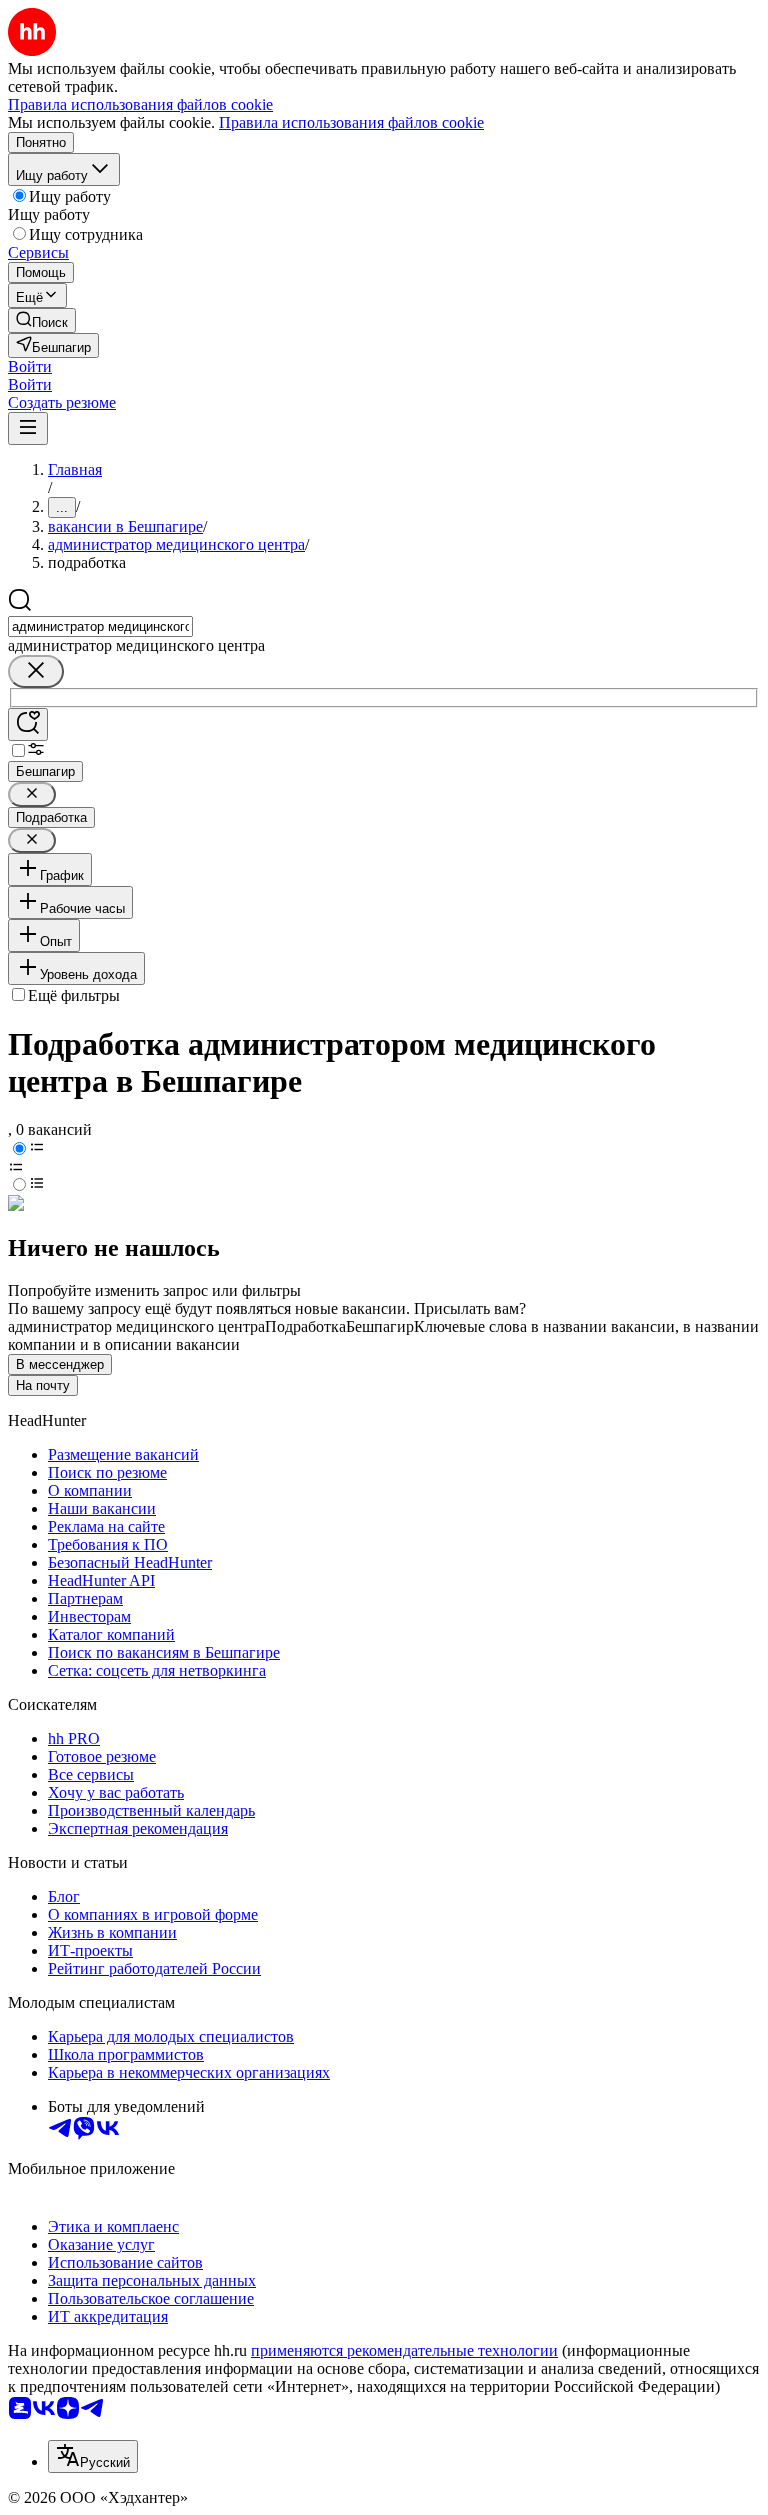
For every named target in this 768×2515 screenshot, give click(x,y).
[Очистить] (36, 671)
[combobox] (100, 626)
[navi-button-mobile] (28, 428)
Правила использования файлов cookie (351, 122)
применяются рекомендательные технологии (404, 2350)
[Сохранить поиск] (28, 724)
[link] (42, 320)
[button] (30, 366)
